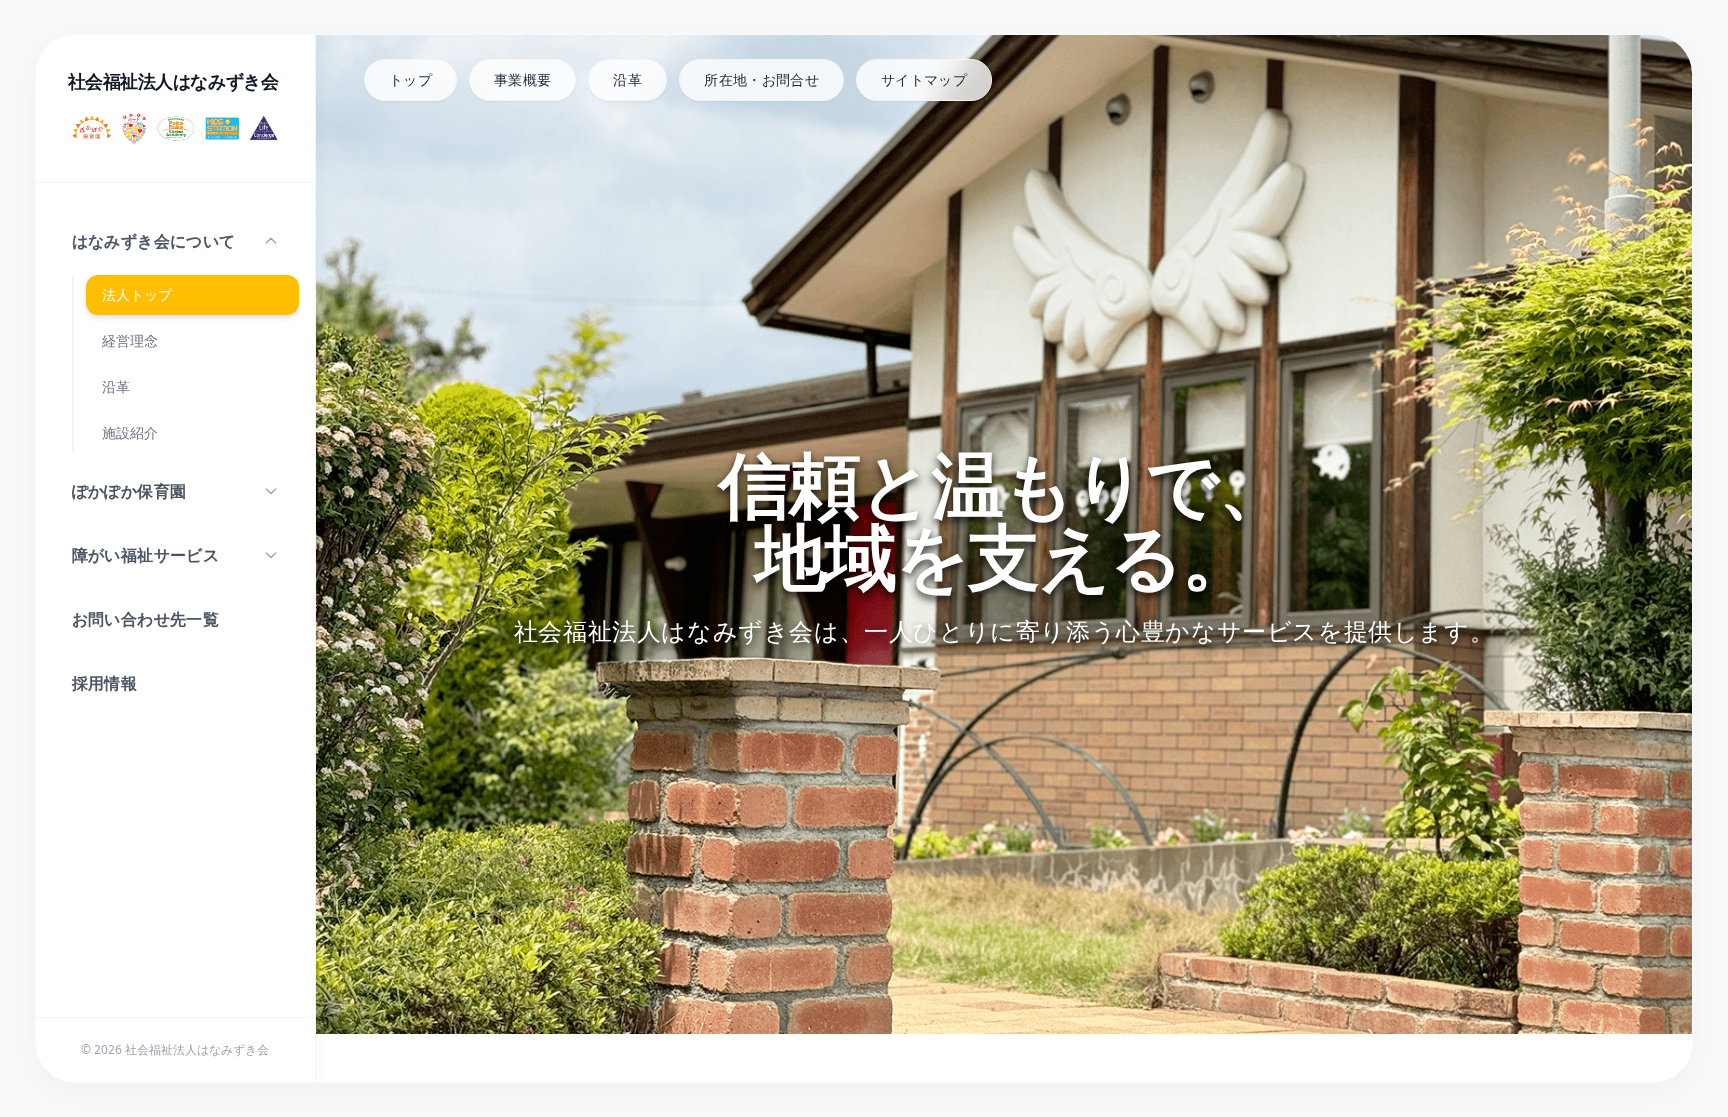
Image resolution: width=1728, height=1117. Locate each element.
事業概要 (522, 79)
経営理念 (130, 340)
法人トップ (137, 294)
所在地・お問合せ (761, 79)
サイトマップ (924, 79)
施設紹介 (130, 432)
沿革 (116, 386)
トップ (410, 79)
